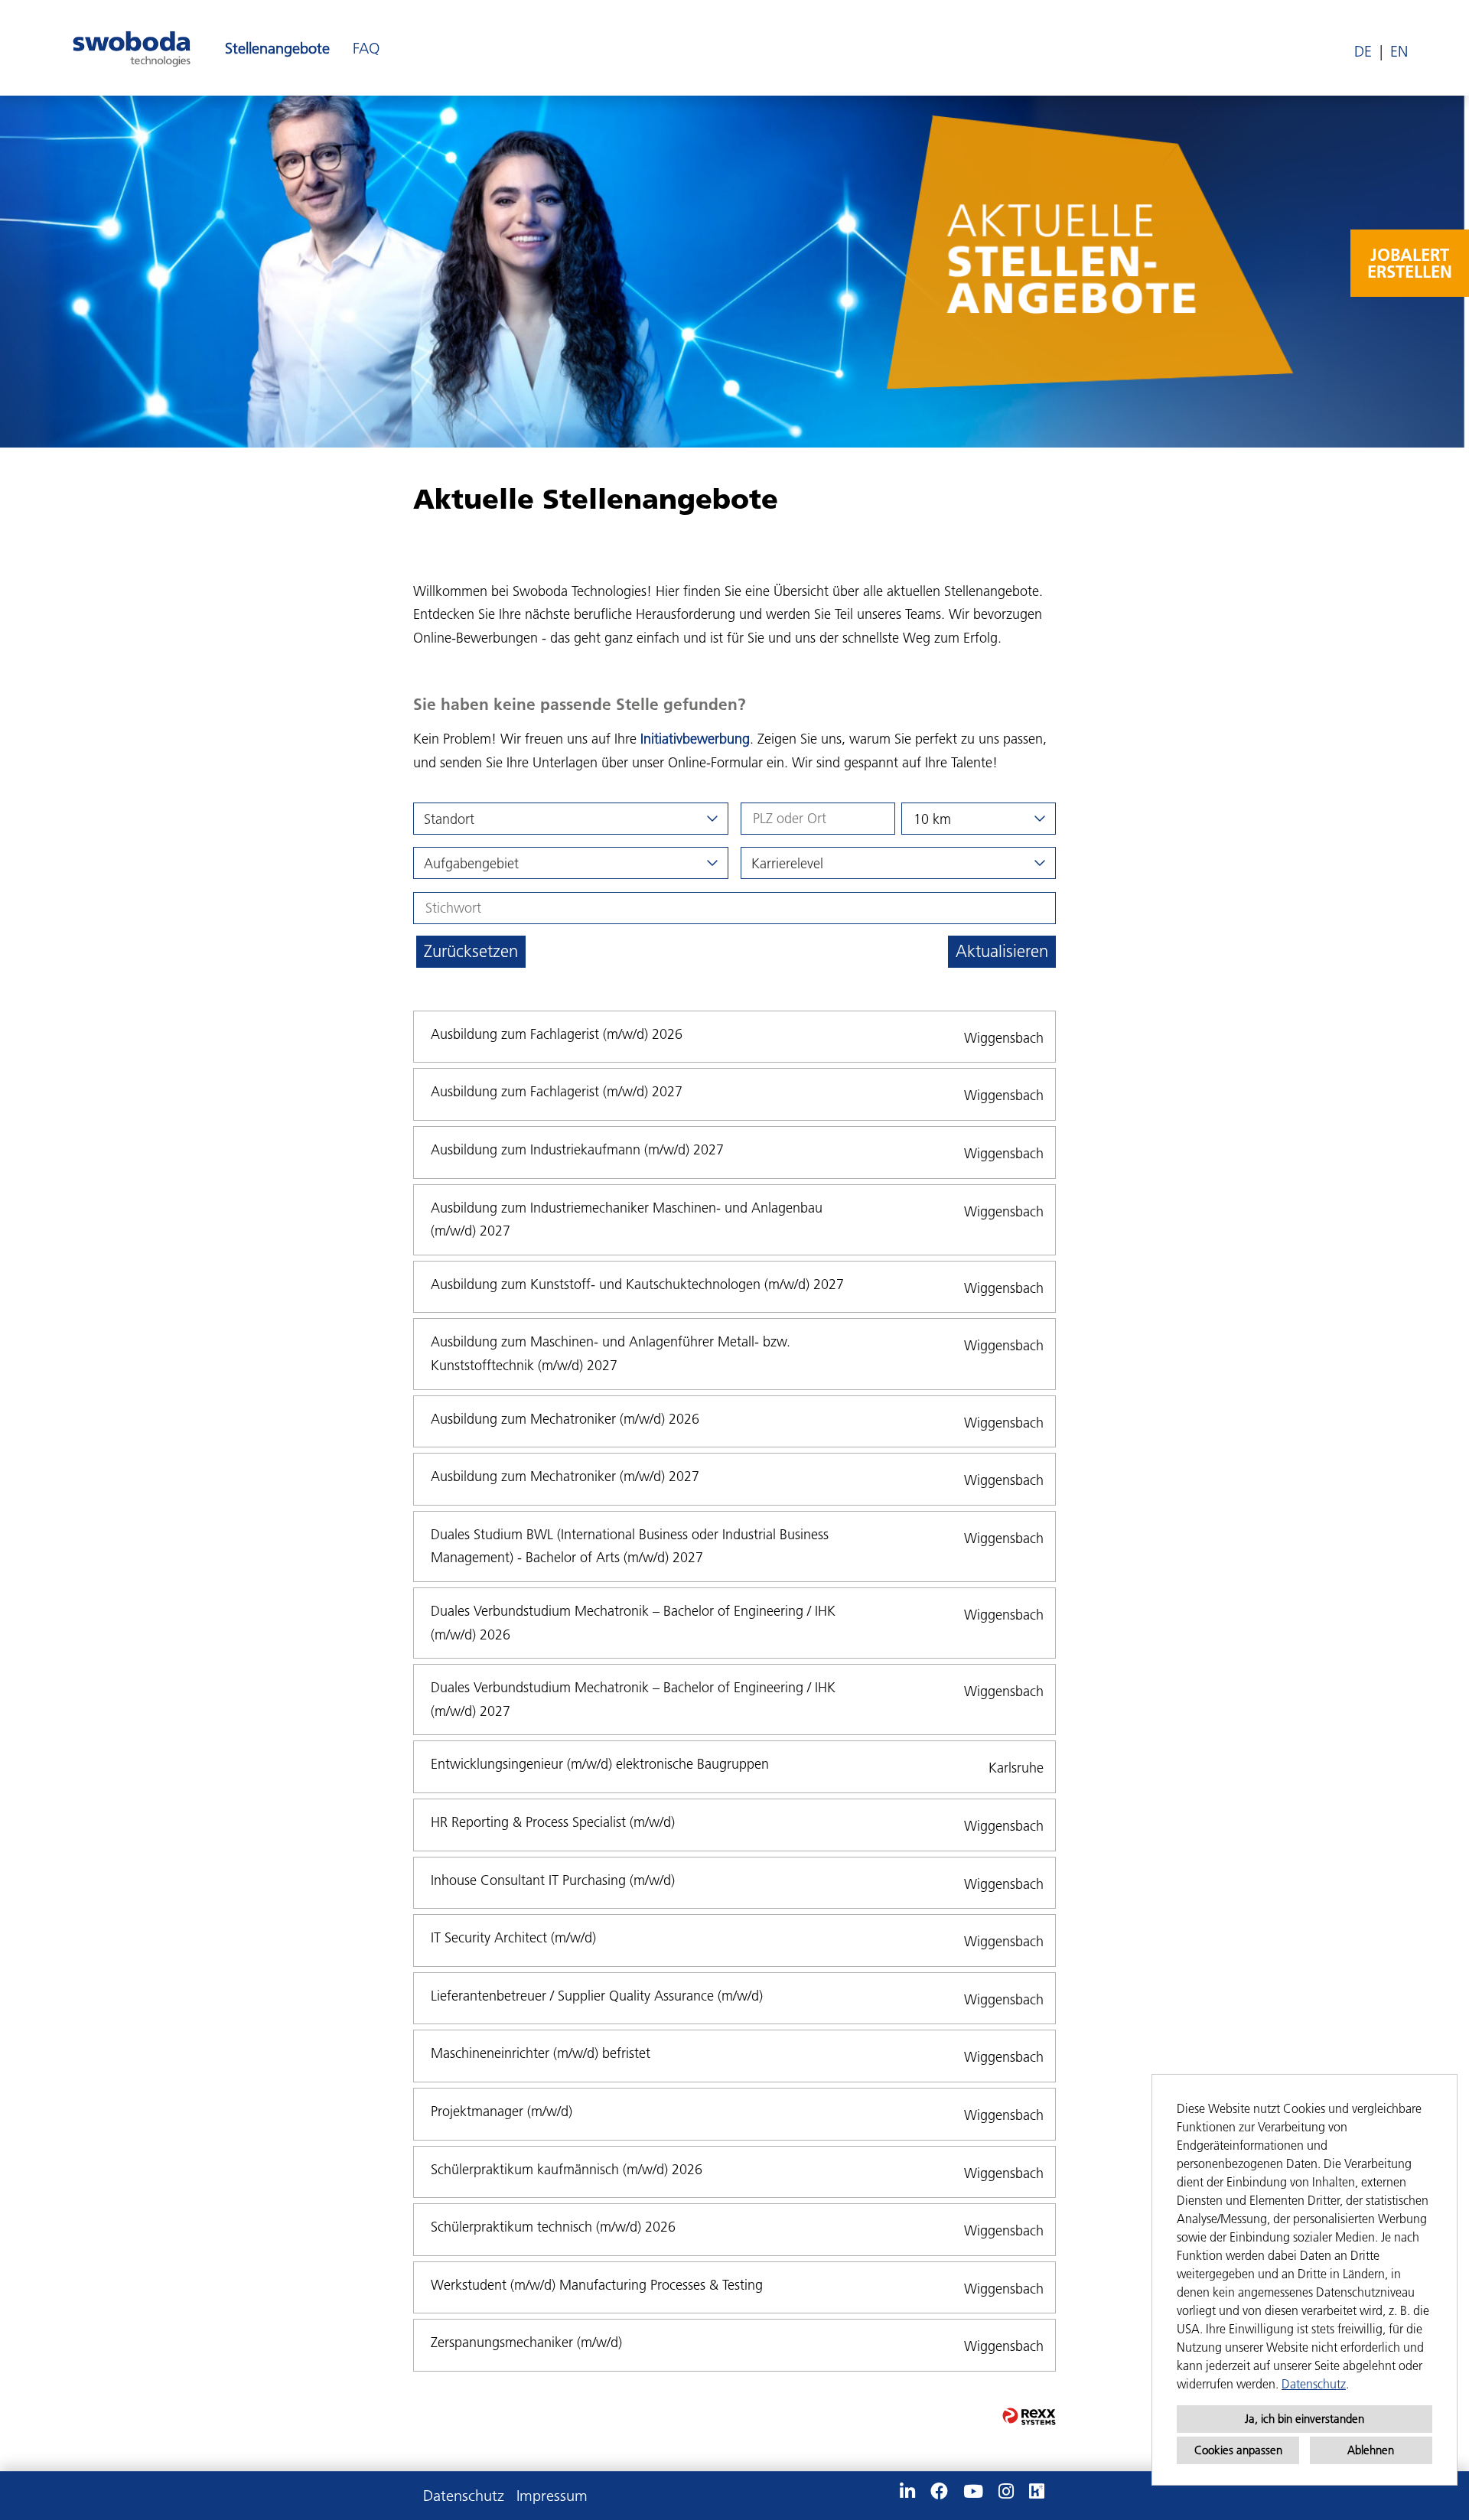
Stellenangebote (277, 48)
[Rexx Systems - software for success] (1029, 2416)
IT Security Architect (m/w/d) (513, 1937)
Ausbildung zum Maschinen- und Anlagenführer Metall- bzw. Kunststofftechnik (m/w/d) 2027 (611, 1353)
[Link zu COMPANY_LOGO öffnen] (132, 48)
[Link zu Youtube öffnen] (973, 2492)
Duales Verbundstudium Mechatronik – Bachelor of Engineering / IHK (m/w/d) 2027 (633, 1699)
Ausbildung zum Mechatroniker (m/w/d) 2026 (565, 1419)
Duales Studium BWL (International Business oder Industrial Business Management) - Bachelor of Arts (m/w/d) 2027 (630, 1546)
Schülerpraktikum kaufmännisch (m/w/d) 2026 (567, 2169)
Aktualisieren (1002, 951)
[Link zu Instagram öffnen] (1006, 2492)
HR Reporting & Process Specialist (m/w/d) (553, 1822)
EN (1399, 51)
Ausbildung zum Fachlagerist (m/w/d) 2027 (557, 1091)
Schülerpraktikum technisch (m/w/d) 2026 (553, 2227)
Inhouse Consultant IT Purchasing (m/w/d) (553, 1880)
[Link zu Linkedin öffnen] (907, 2492)
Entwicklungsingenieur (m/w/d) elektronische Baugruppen (600, 1764)
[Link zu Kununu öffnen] (1037, 2492)
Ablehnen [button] (1371, 2450)
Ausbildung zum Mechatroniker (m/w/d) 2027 (565, 1476)
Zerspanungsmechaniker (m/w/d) (526, 2342)
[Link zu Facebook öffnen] (939, 2492)
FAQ (366, 48)
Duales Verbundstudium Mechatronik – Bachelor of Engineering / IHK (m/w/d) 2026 (633, 1623)
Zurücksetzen (471, 951)
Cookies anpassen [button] (1238, 2450)
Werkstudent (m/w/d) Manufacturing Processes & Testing (597, 2285)
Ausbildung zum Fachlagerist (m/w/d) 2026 (557, 1034)
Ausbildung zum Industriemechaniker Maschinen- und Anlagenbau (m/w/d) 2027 (627, 1219)
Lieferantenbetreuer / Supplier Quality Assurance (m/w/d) (597, 1996)
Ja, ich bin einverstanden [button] (1305, 2419)
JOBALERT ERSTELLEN (1410, 263)
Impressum (552, 2496)
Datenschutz (1314, 2384)
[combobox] (979, 819)
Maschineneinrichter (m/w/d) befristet (541, 2053)
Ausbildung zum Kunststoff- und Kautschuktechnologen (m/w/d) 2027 (637, 1284)
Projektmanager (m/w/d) (502, 2111)
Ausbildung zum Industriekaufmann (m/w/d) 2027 (577, 1149)
